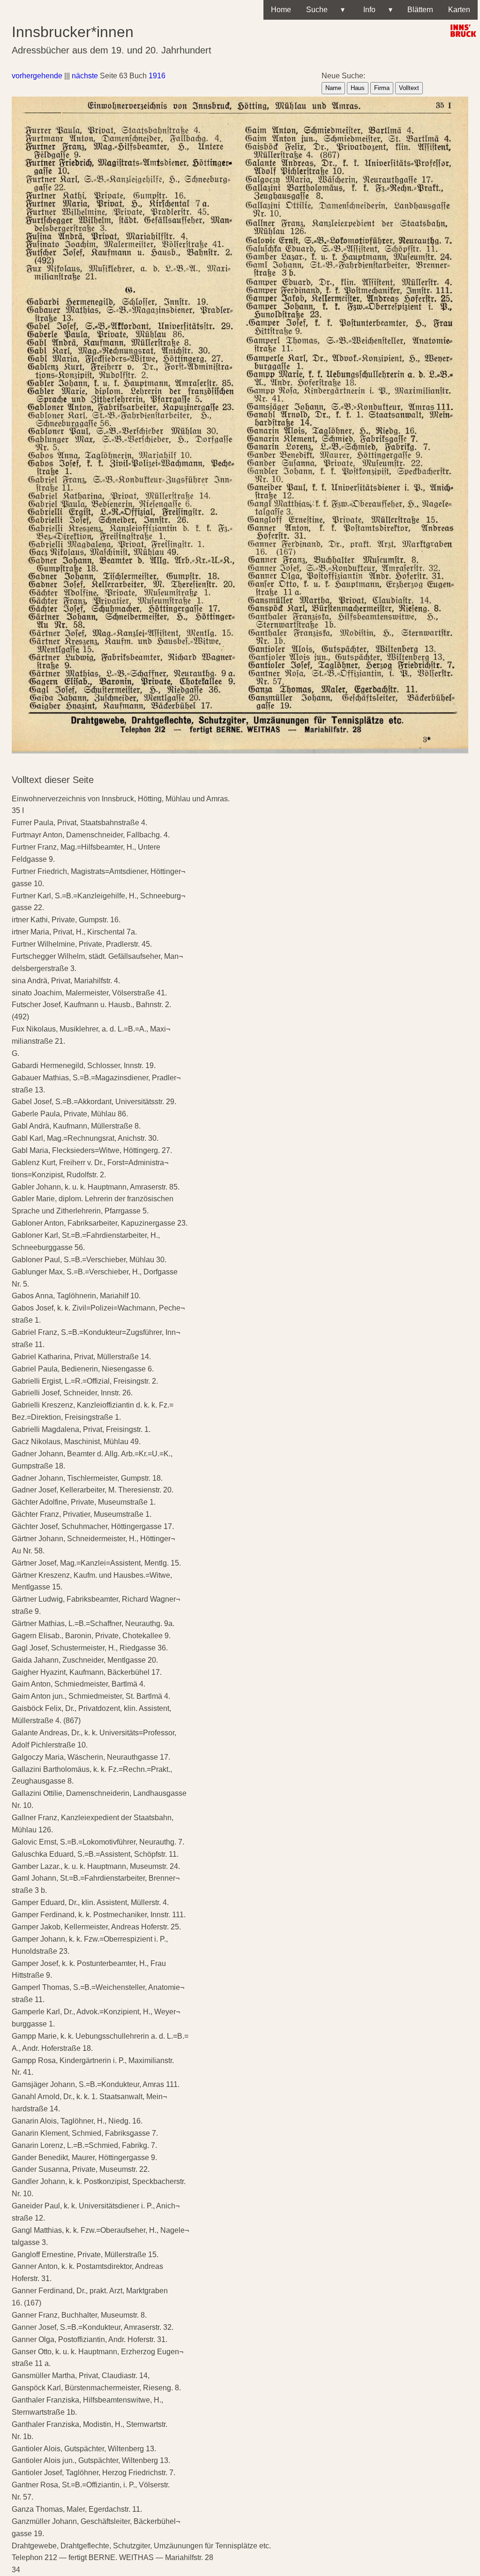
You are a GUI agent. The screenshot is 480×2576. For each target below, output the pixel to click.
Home (281, 10)
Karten (459, 10)
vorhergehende (37, 76)
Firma (382, 88)
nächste (85, 76)
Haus (358, 88)
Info (376, 10)
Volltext (409, 88)
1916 (157, 76)
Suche (325, 10)
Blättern (420, 10)
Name (333, 88)
